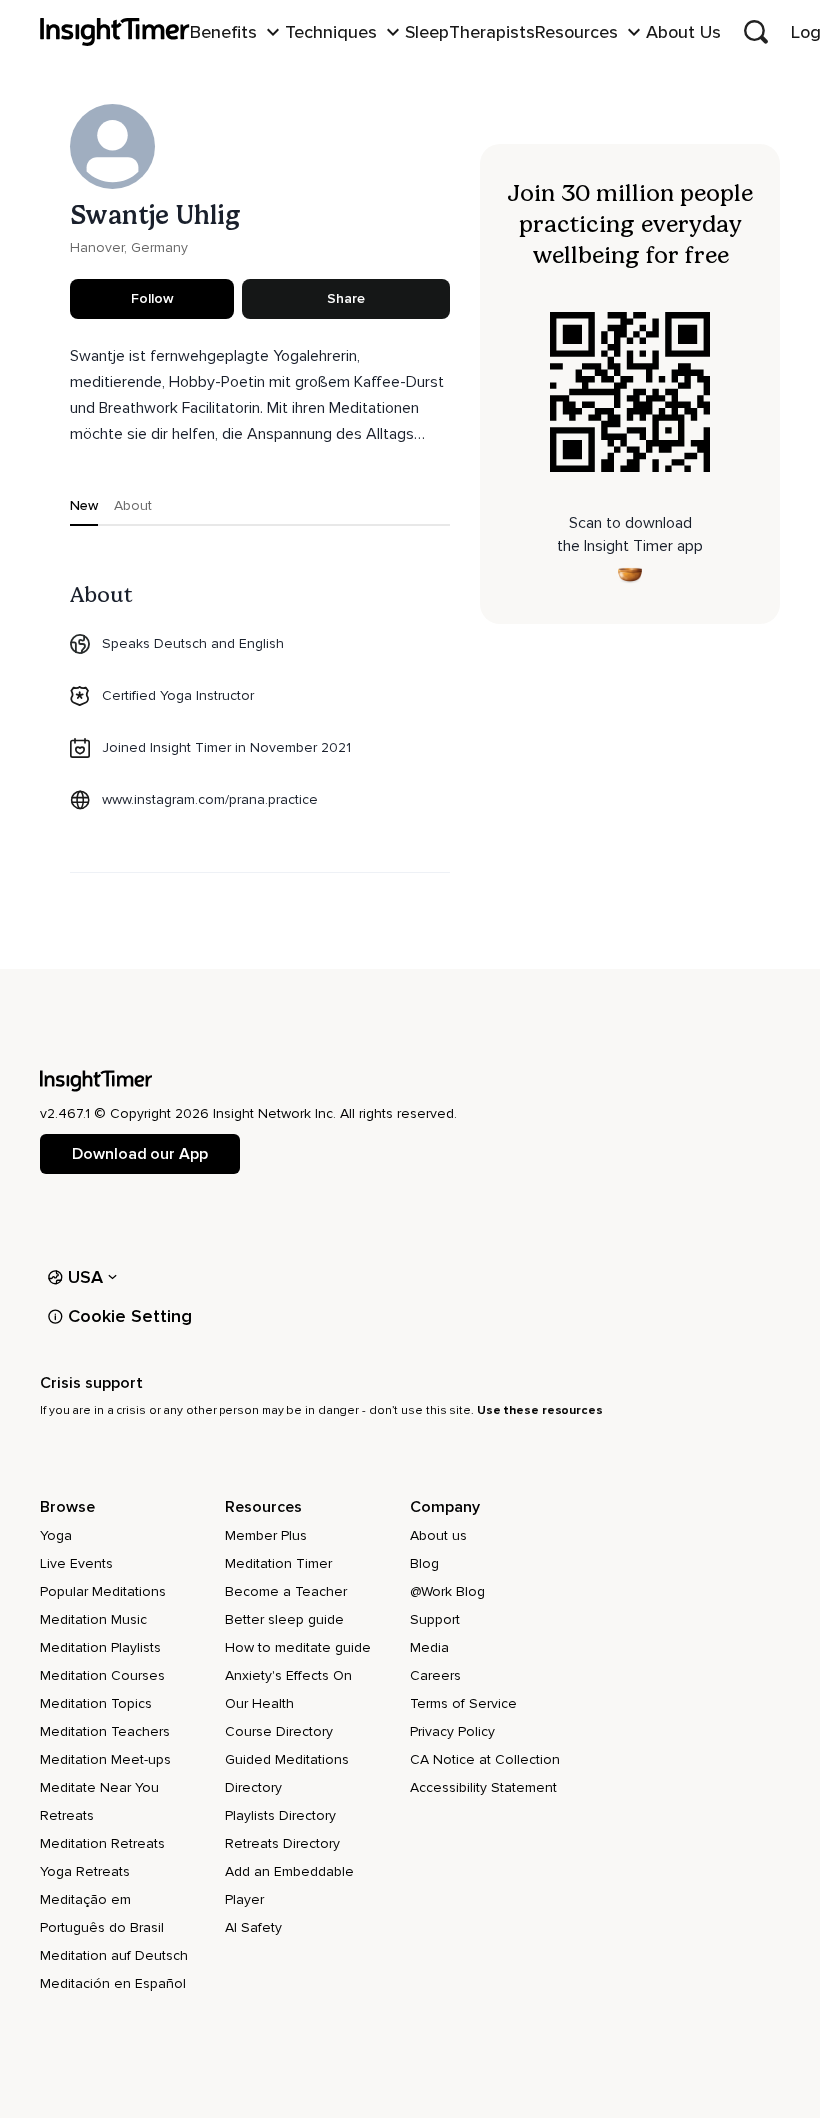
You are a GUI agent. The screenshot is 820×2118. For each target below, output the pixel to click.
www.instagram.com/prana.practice (210, 799)
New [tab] (84, 505)
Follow (152, 298)
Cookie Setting (130, 1316)
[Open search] (756, 32)
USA (86, 1277)
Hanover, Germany (129, 247)
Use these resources (540, 1410)
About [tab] (133, 505)
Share (346, 298)
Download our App (139, 1154)
